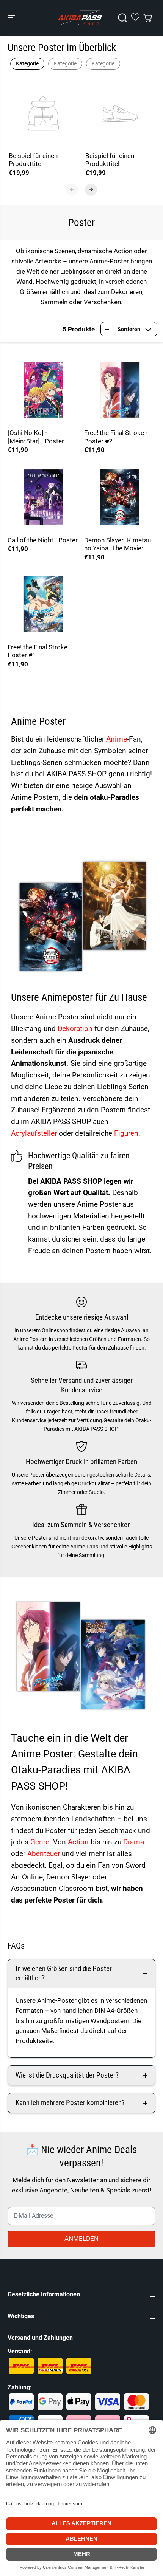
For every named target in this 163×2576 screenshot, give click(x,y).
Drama (134, 1842)
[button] (12, 18)
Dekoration (76, 1029)
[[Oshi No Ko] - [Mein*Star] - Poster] (43, 390)
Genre (40, 1842)
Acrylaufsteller (35, 1133)
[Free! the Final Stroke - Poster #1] (43, 604)
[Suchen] (122, 18)
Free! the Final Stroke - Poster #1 (39, 651)
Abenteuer (45, 1854)
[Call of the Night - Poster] (43, 497)
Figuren (126, 1133)
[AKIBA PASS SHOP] (80, 18)
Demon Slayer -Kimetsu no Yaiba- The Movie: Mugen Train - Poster (118, 544)
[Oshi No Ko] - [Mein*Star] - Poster (36, 437)
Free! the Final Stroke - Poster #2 (116, 437)
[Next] (91, 189)
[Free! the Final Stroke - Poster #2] (120, 390)
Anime (117, 739)
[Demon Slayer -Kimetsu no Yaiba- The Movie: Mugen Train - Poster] (120, 497)
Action (79, 1842)
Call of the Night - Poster (43, 540)
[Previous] (72, 189)
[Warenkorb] (147, 18)
